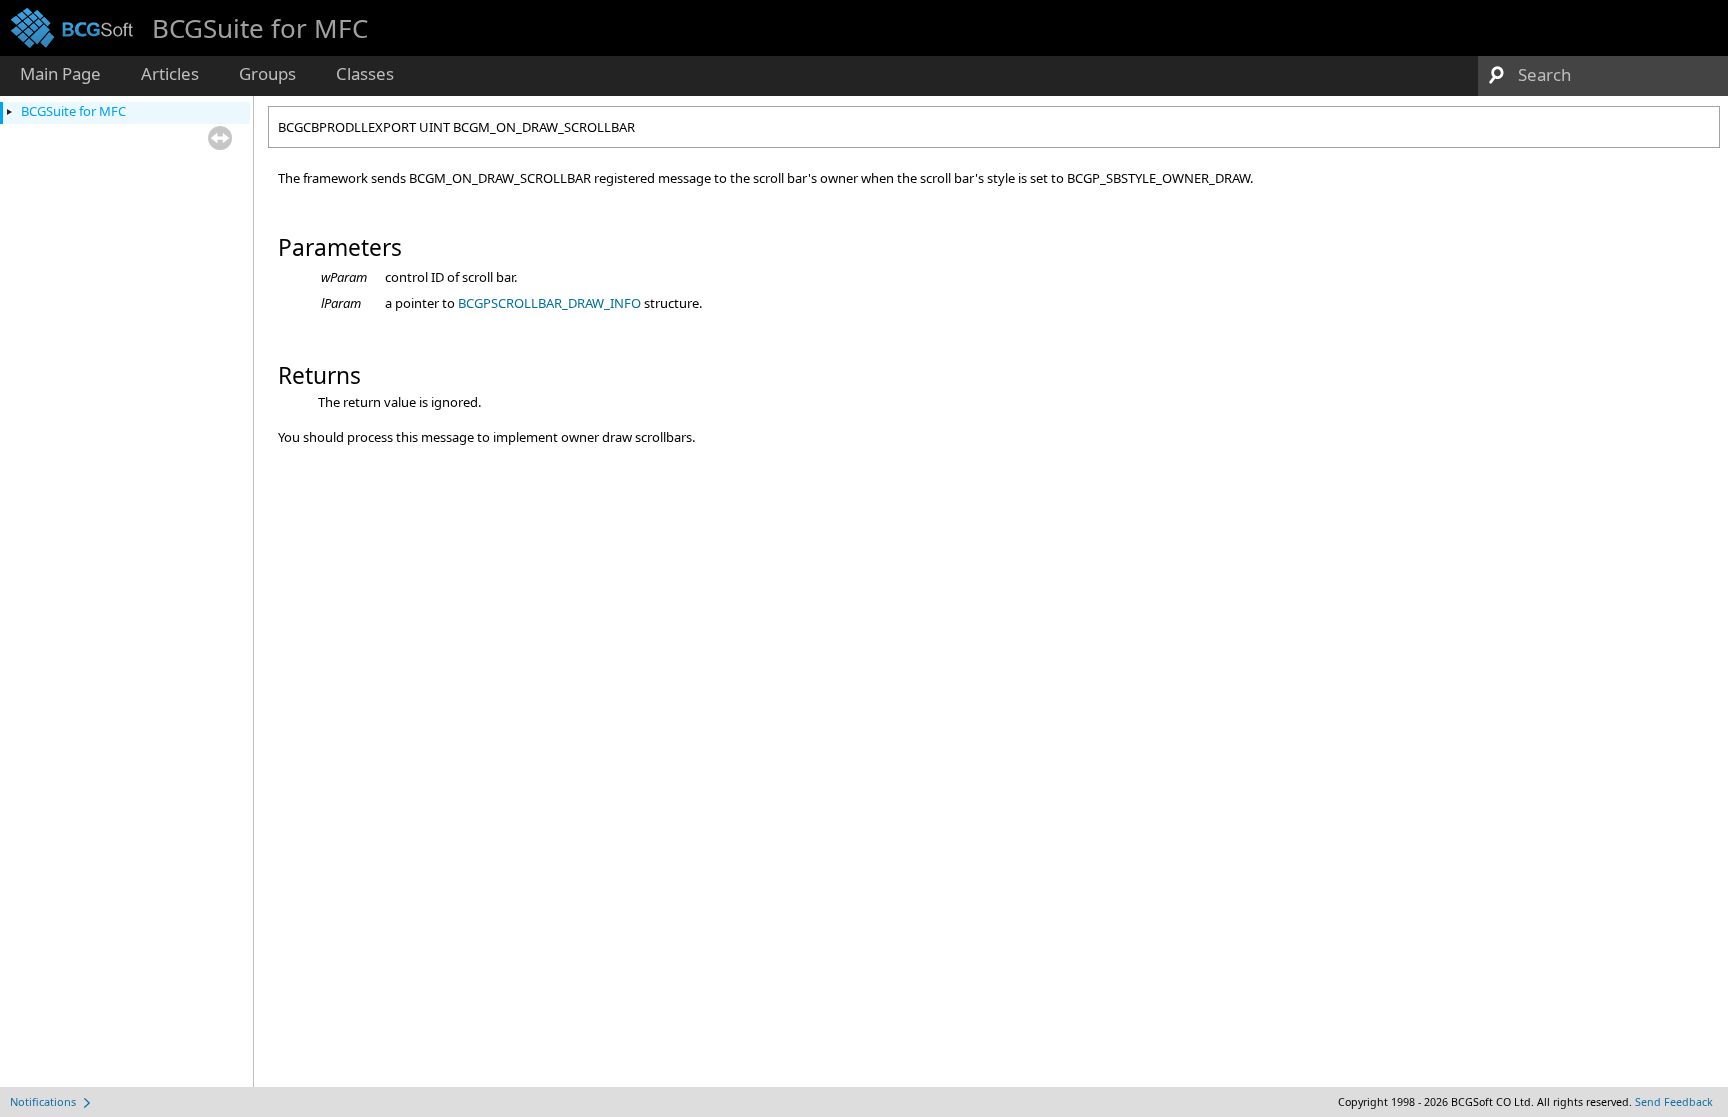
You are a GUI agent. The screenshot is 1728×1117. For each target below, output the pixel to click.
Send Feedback (1674, 1102)
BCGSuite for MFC (73, 111)
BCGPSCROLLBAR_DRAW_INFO (549, 303)
